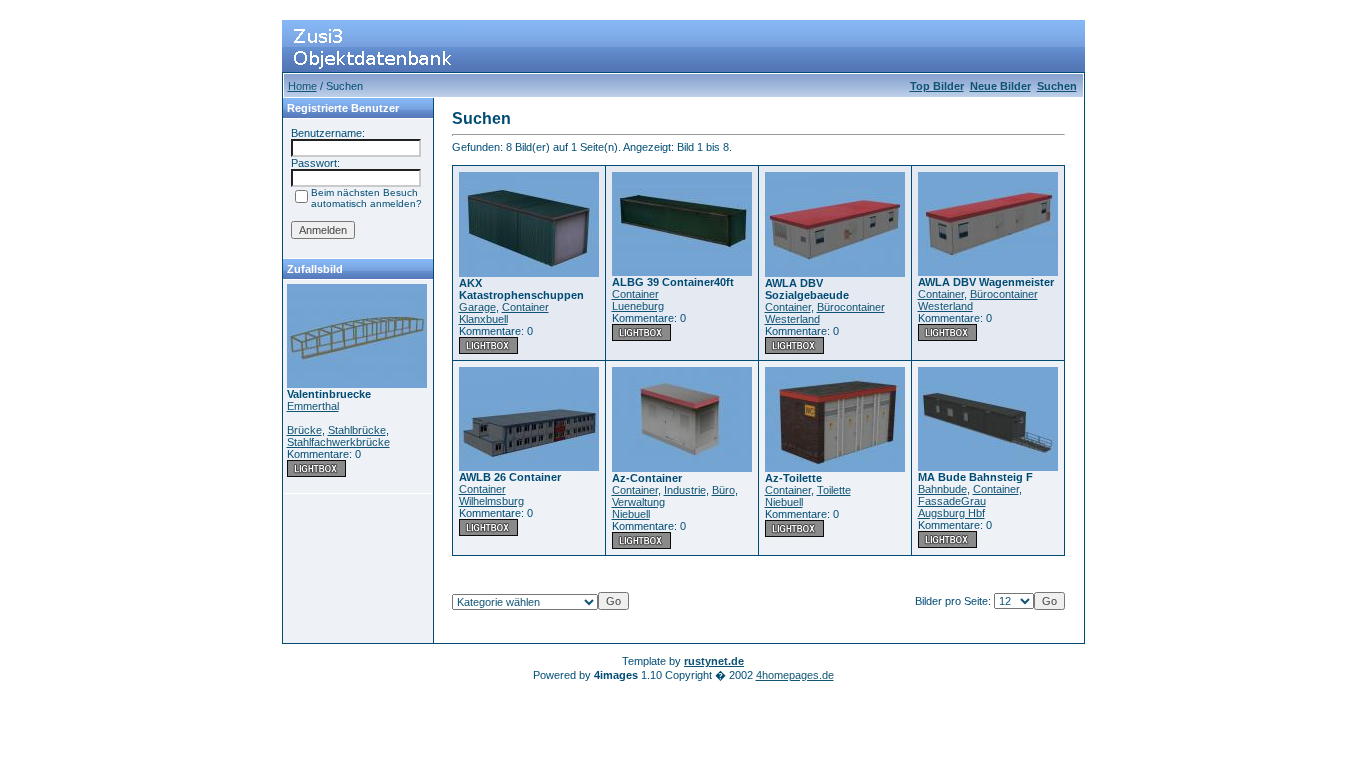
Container (525, 307)
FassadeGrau (952, 501)
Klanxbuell (483, 319)
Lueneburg (638, 306)
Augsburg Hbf (951, 513)
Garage (477, 307)
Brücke (304, 430)
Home (302, 86)
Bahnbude (942, 489)
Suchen (1057, 86)
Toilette (834, 490)
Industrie (685, 490)
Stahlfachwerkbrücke (338, 442)
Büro (723, 490)
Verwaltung (638, 502)
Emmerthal (313, 406)
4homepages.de (795, 675)
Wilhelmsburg (491, 501)
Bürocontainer (851, 307)
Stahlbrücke (357, 430)
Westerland (792, 319)
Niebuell (631, 514)
